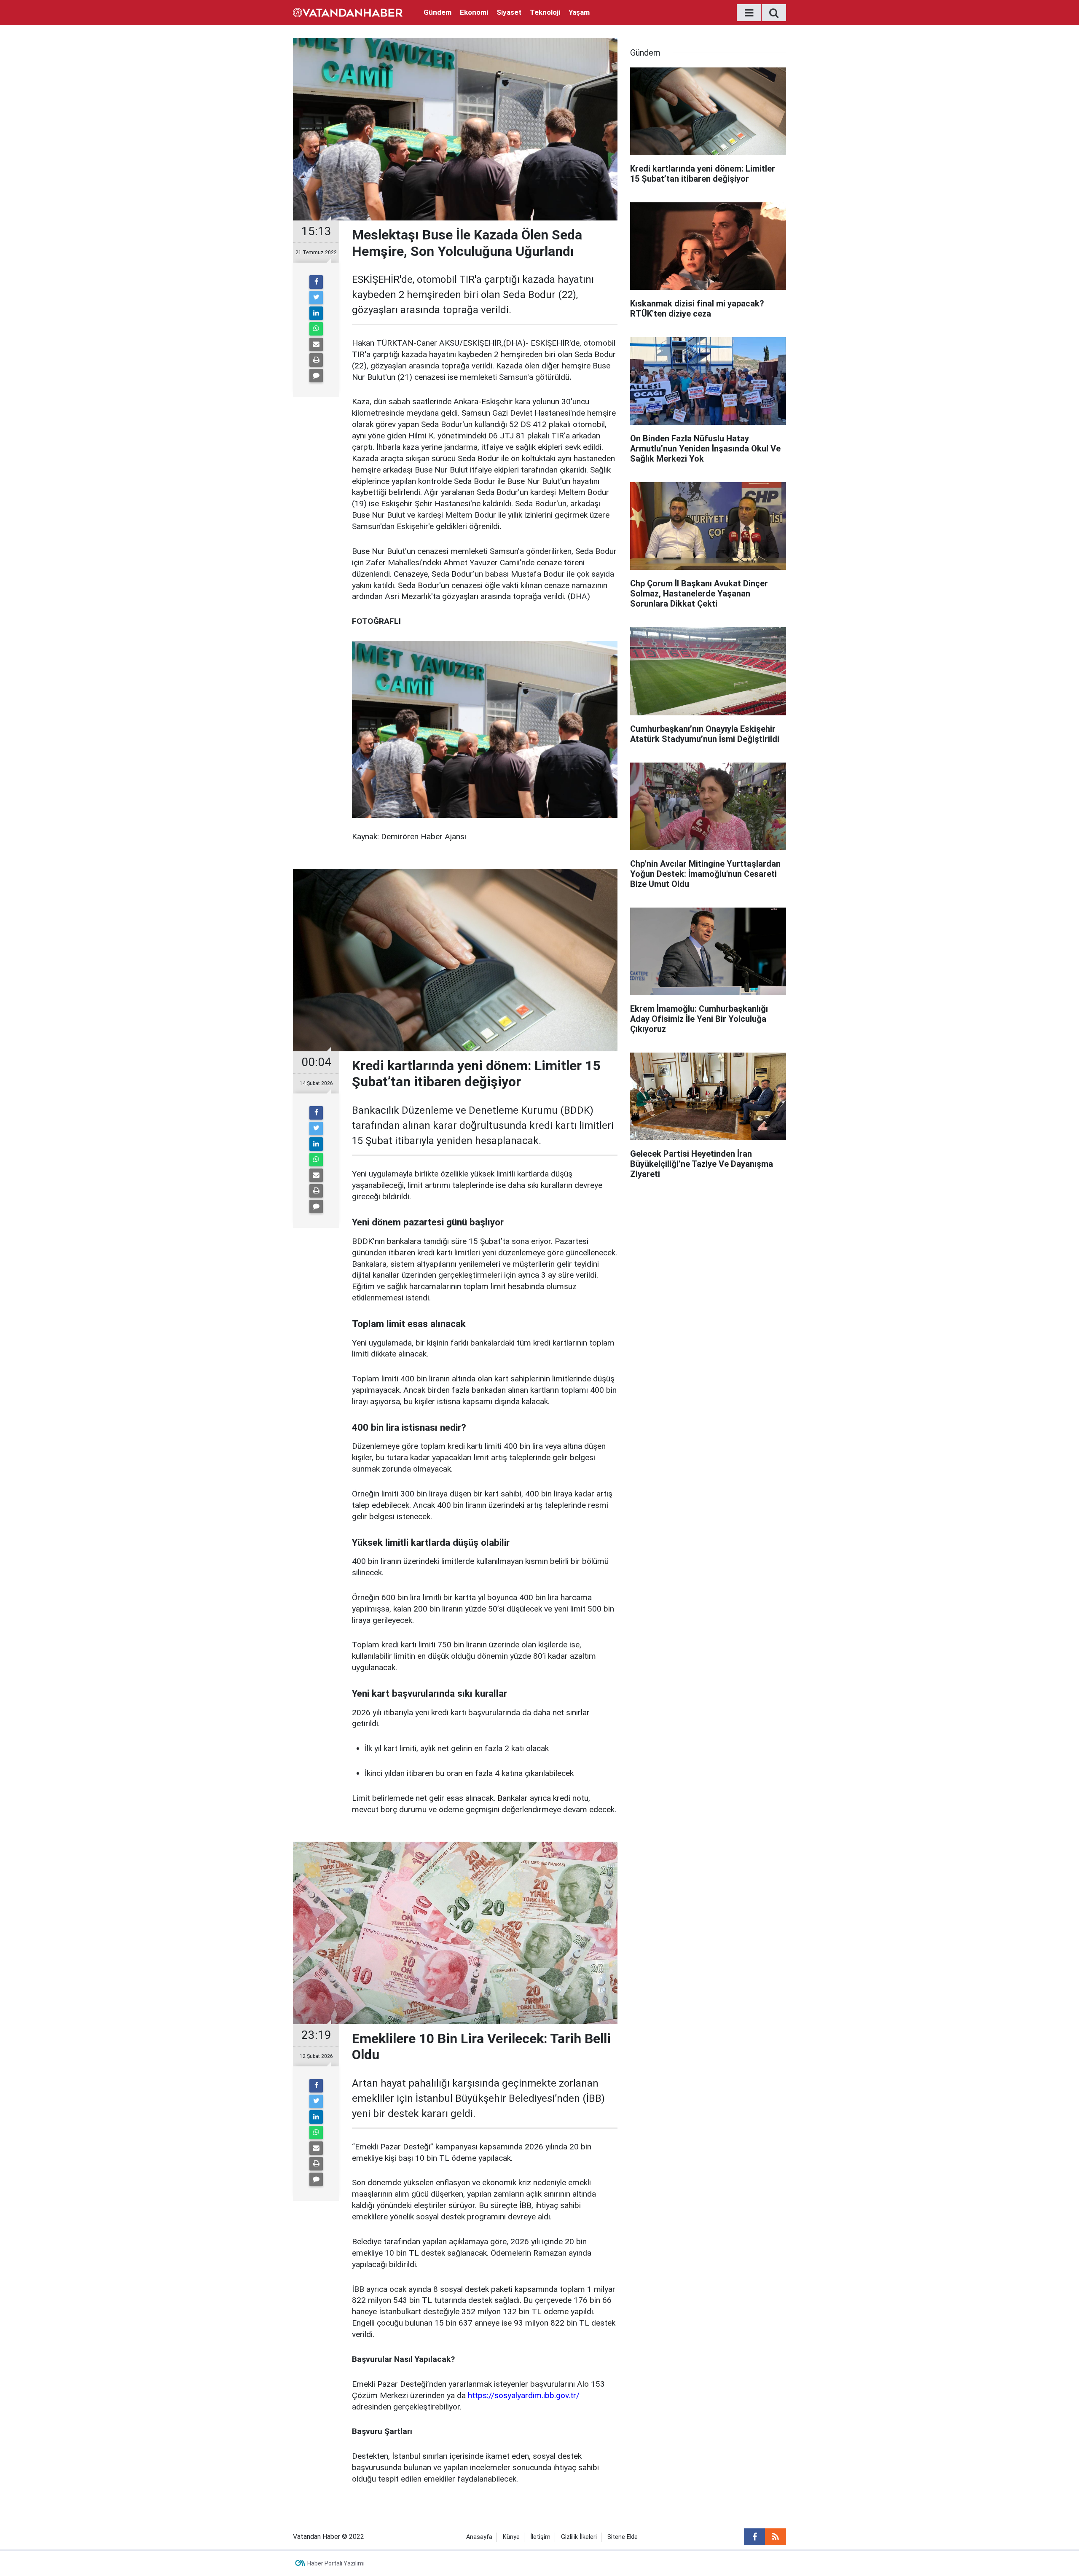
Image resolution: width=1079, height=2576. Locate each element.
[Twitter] (316, 298)
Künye (511, 2537)
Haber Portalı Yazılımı (336, 2563)
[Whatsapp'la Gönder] (316, 329)
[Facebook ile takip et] (754, 2537)
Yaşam (579, 12)
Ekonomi (474, 12)
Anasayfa (479, 2537)
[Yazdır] (316, 360)
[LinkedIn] (316, 313)
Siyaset (509, 12)
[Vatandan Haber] (348, 12)
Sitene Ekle (623, 2537)
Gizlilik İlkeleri (579, 2537)
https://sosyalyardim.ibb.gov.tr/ (524, 2395)
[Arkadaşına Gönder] (316, 344)
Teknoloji (545, 12)
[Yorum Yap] (316, 376)
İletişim (540, 2537)
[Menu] (749, 13)
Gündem (438, 12)
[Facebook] (316, 282)
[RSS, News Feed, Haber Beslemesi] (776, 2537)
